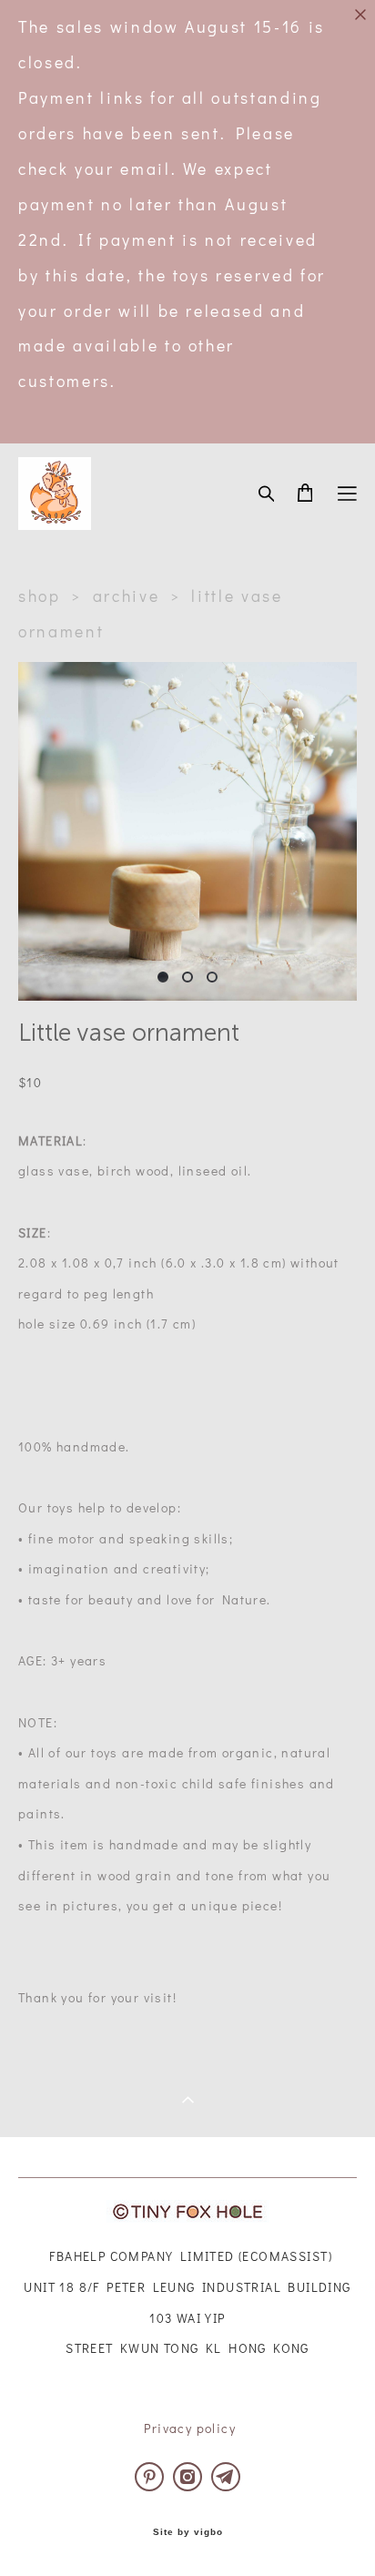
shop (40, 596)
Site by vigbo (188, 2532)
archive (127, 596)
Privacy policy (190, 2428)
